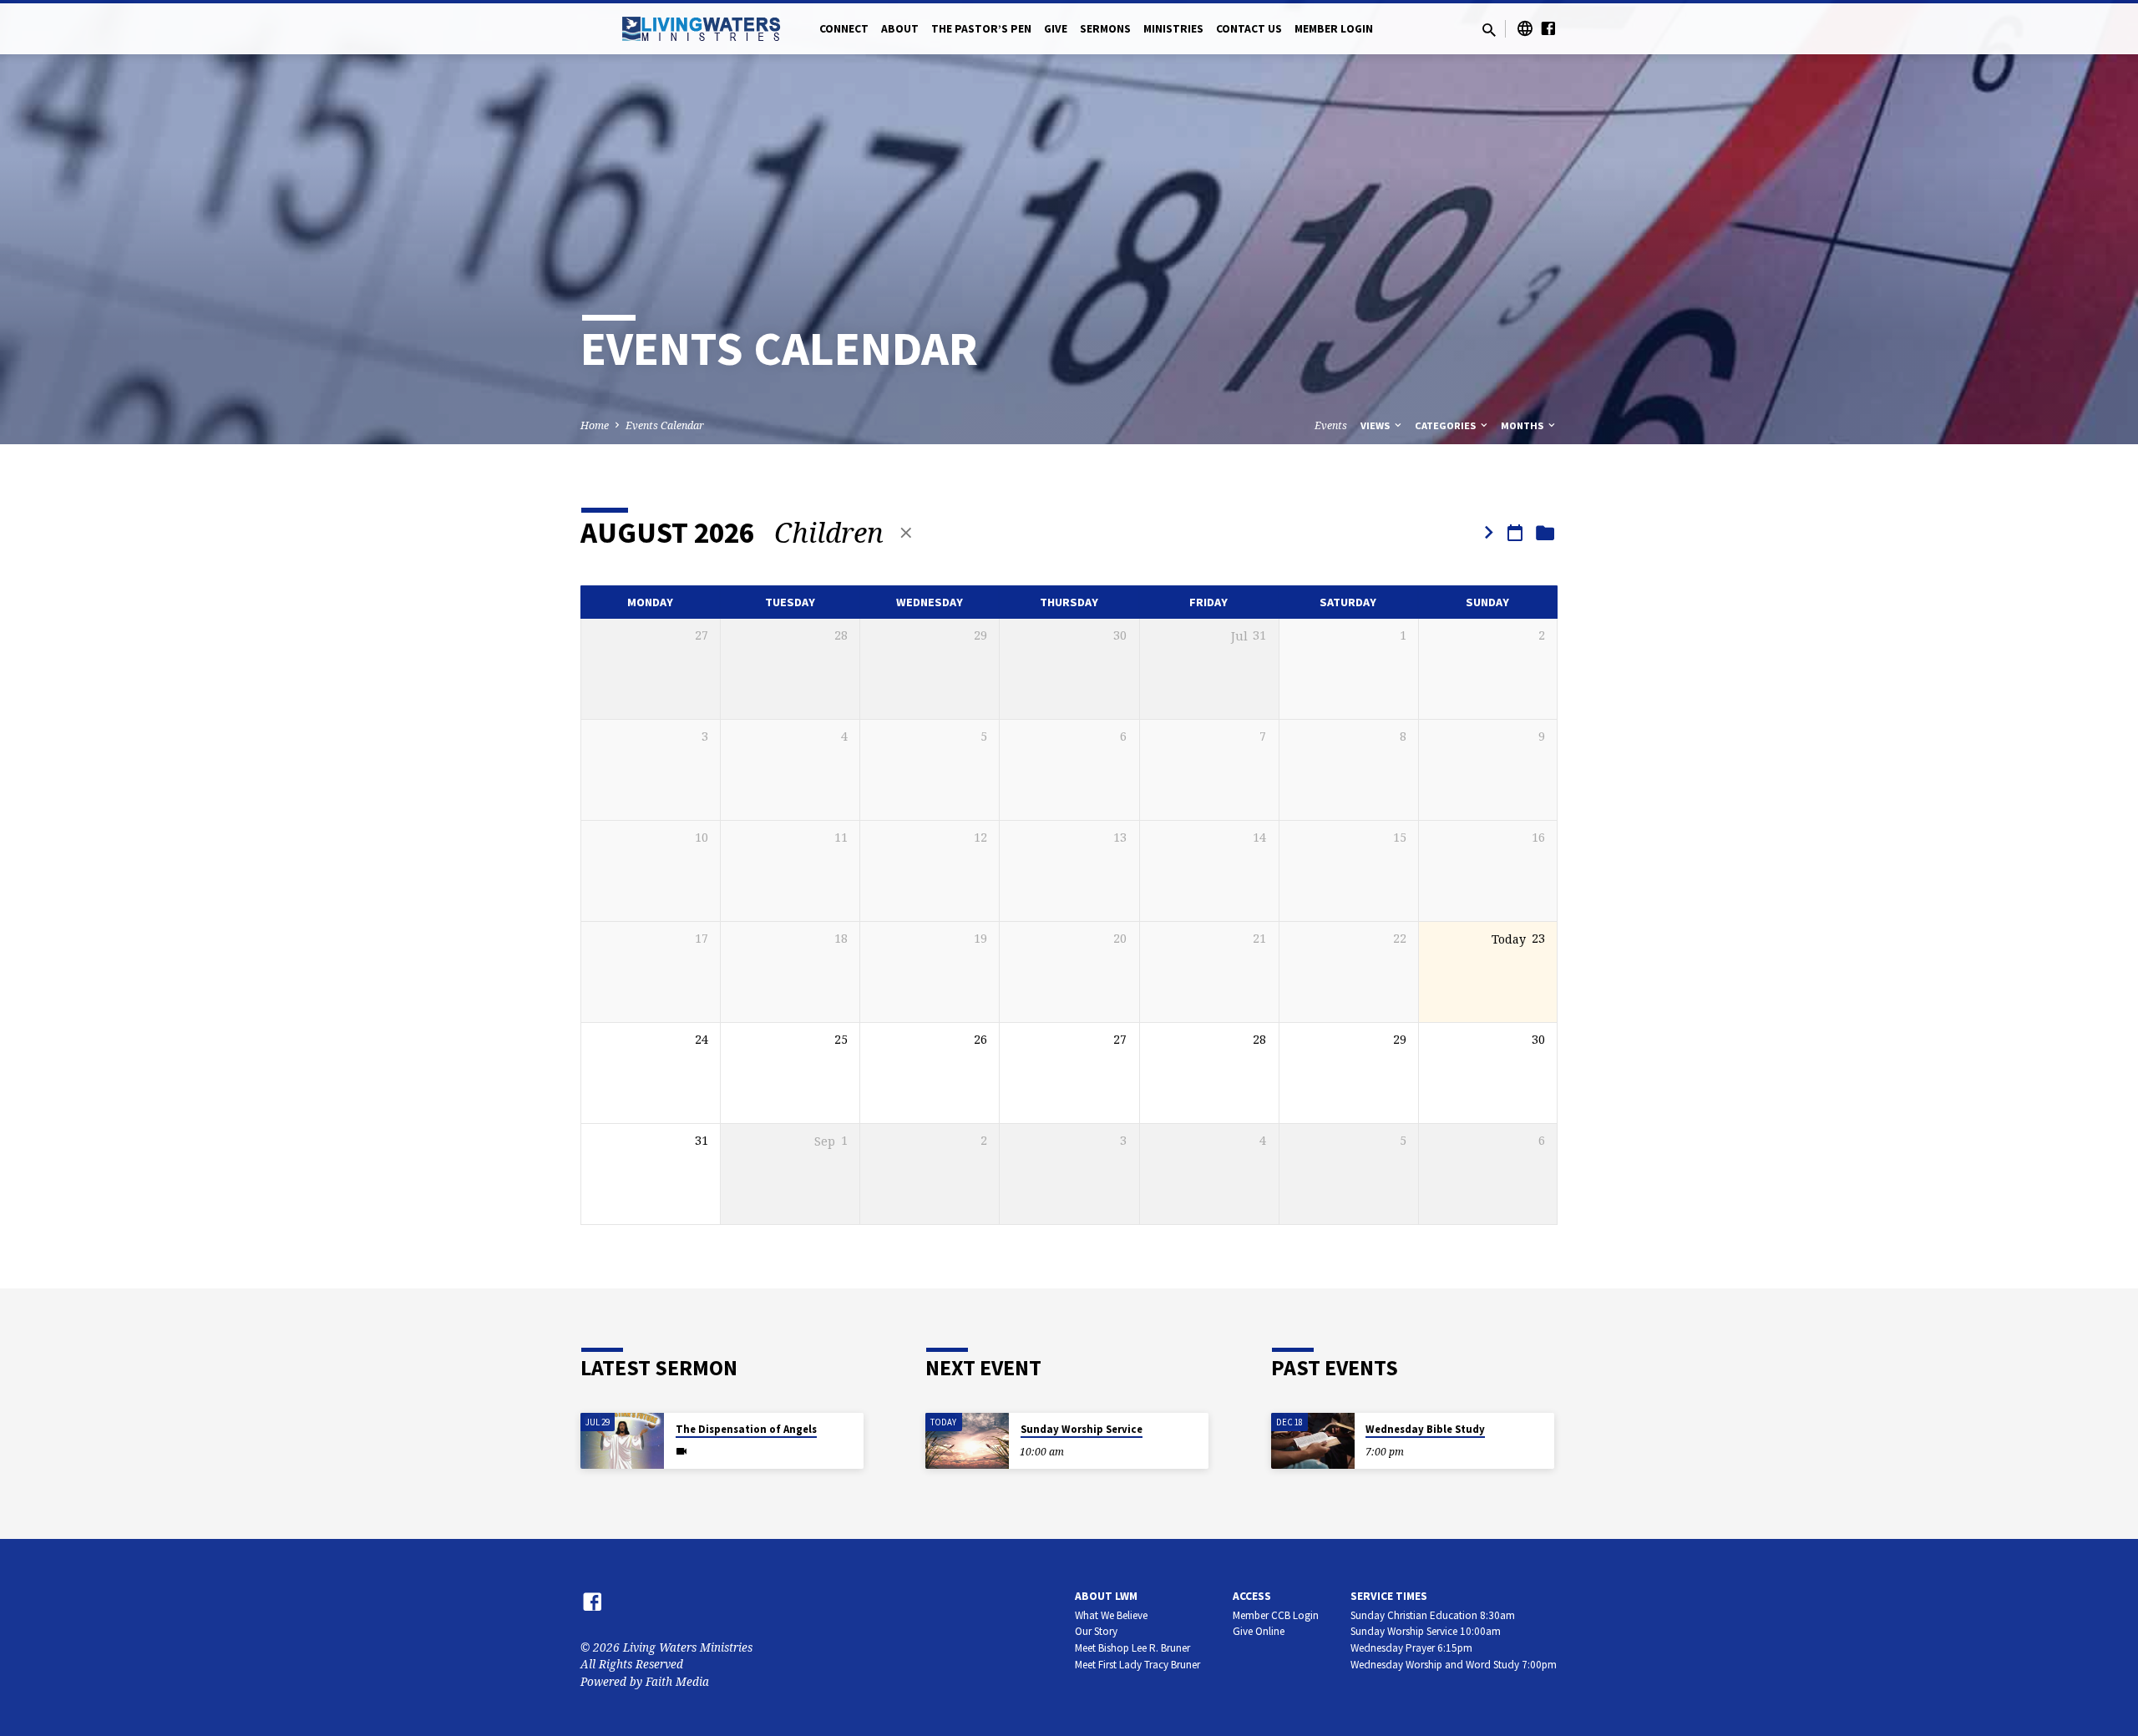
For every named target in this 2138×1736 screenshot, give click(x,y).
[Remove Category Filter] (906, 532)
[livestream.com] (1525, 28)
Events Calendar (665, 425)
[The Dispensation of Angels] (622, 1441)
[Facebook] (1548, 28)
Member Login (1334, 29)
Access (1252, 1596)
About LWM (1106, 1596)
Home (595, 425)
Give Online (1259, 1631)
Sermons (1105, 29)
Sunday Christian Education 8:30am (1433, 1615)
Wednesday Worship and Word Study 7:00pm (1454, 1665)
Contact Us (1249, 29)
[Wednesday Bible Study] (1313, 1441)
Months (1523, 425)
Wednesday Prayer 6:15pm (1411, 1648)
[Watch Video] (681, 1451)
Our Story (1096, 1631)
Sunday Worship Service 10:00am (1426, 1631)
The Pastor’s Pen (981, 29)
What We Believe (1111, 1615)
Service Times (1389, 1596)
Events (1331, 425)
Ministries (1173, 29)
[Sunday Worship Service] (967, 1441)
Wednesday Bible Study (1425, 1429)
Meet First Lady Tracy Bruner (1137, 1665)
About (900, 29)
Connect (844, 29)
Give (1056, 29)
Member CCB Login (1276, 1615)
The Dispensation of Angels (746, 1429)
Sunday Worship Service (1082, 1429)
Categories (1446, 425)
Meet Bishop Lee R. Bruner (1132, 1648)
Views (1376, 425)
